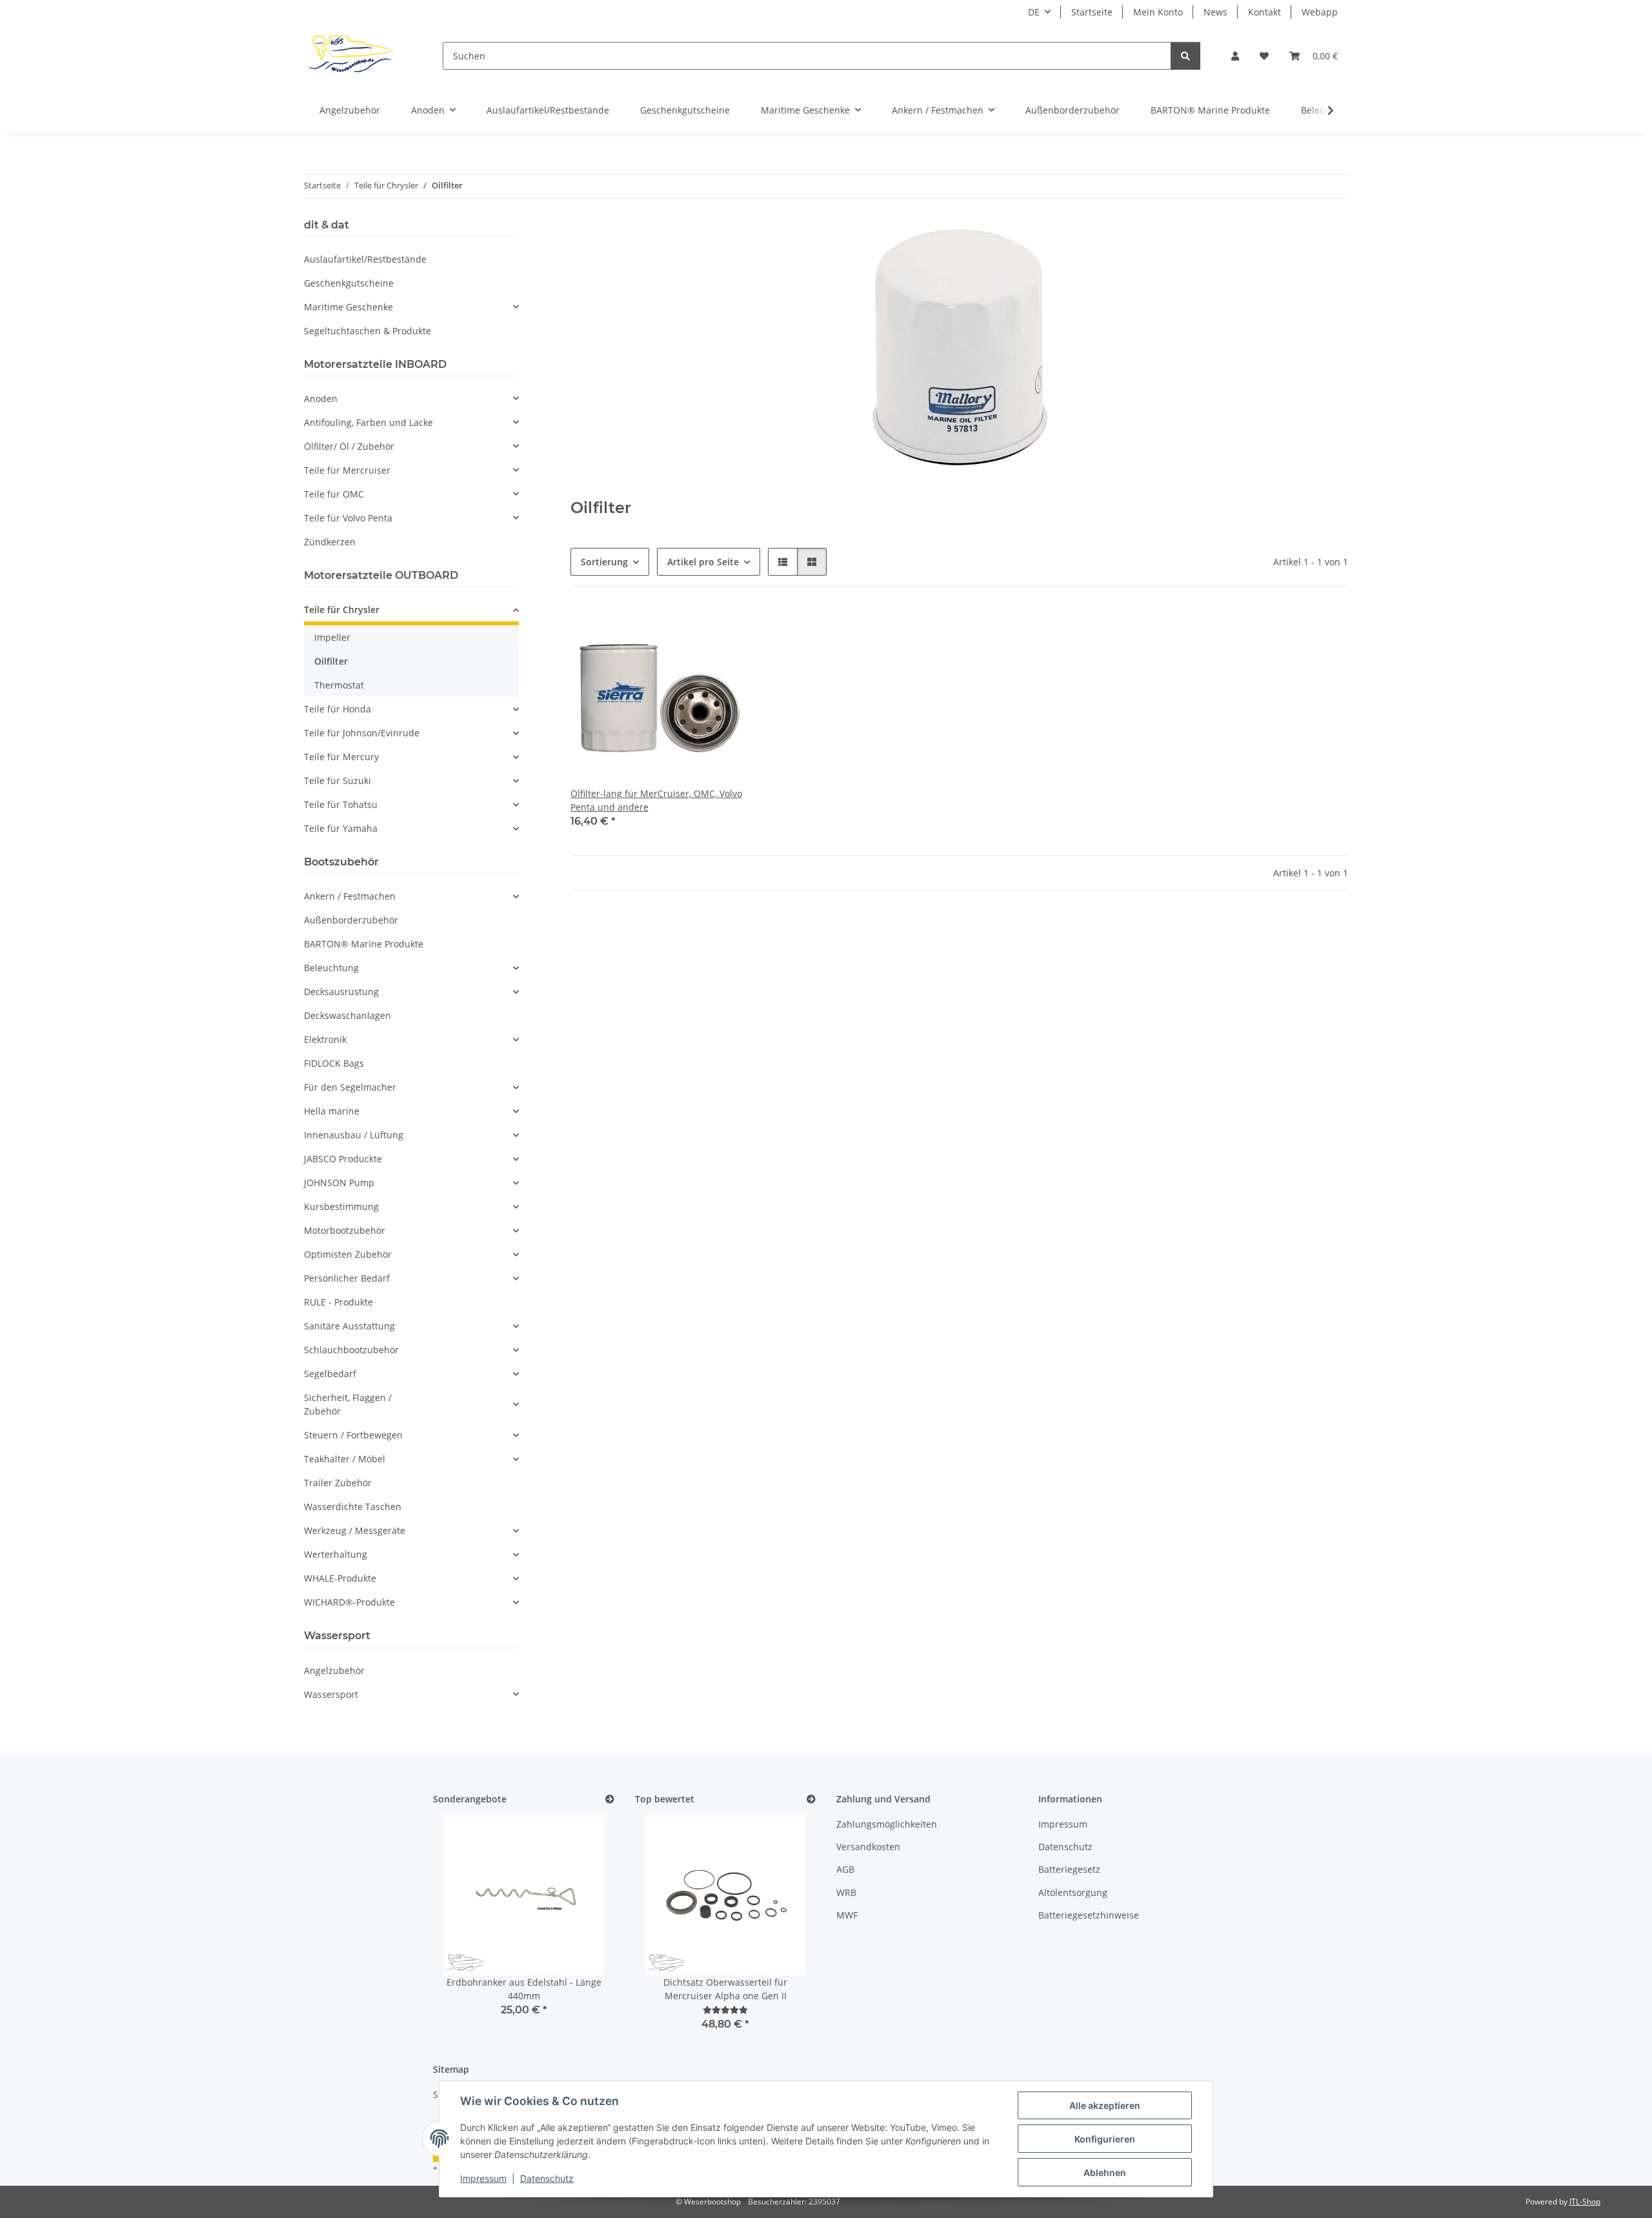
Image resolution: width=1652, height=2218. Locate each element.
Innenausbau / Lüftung (354, 1135)
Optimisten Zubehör (348, 1254)
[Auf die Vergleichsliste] (694, 629)
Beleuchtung (331, 968)
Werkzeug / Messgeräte (355, 1530)
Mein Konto (1158, 12)
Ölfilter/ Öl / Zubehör (349, 446)
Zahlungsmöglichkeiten (887, 1824)
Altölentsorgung (1073, 1892)
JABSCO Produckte (343, 1159)
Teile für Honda (337, 709)
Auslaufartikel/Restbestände (365, 259)
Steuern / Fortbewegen (353, 1435)
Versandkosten (868, 1847)
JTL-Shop (1585, 2202)
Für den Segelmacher (350, 1087)
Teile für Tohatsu (341, 804)
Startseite (1092, 12)
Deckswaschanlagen (348, 1015)
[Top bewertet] (811, 1800)
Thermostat (339, 685)
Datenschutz (547, 2178)
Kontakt (1264, 12)
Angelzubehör (334, 1670)
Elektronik (325, 1039)
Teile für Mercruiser (347, 470)
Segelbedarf (330, 1374)
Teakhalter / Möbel (345, 1459)
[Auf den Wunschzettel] (727, 629)
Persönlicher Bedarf (347, 1278)
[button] (1235, 56)
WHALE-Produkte (340, 1578)
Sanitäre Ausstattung (349, 1326)
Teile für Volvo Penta (348, 518)
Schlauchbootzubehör (351, 1350)
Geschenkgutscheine (349, 283)
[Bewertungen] (725, 2010)
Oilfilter (331, 661)
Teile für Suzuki (337, 781)
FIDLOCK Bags (334, 1063)
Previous (465, 1925)
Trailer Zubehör (338, 1483)
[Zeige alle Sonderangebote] (610, 1800)
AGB (845, 1869)
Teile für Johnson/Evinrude (362, 733)
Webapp (1320, 12)
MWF (847, 1915)
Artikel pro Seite (703, 562)
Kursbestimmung (341, 1206)
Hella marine (332, 1111)
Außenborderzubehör (351, 920)
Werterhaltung (336, 1554)
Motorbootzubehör (345, 1230)
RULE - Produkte (338, 1302)
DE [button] (1034, 12)
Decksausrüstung (341, 992)
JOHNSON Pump (339, 1183)
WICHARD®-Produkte (349, 1602)
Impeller (332, 637)
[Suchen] (1185, 56)
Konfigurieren (1105, 2139)
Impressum (483, 2178)
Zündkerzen (330, 542)
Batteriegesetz (1069, 1869)
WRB (846, 1892)
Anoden (321, 398)
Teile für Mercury (341, 757)
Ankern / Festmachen (350, 896)
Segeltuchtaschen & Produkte (368, 331)
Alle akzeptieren (1105, 2105)
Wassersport (331, 1694)
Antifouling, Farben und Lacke (368, 422)
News (1215, 12)
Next (582, 1925)
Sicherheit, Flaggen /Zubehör (348, 1404)
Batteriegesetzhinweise (1089, 1915)
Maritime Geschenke (348, 307)
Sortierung (604, 562)
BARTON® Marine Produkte (364, 944)
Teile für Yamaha (341, 828)
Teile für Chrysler (342, 610)
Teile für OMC (334, 494)
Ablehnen (1105, 2173)
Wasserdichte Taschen (353, 1507)
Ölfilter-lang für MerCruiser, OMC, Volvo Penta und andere (656, 800)
